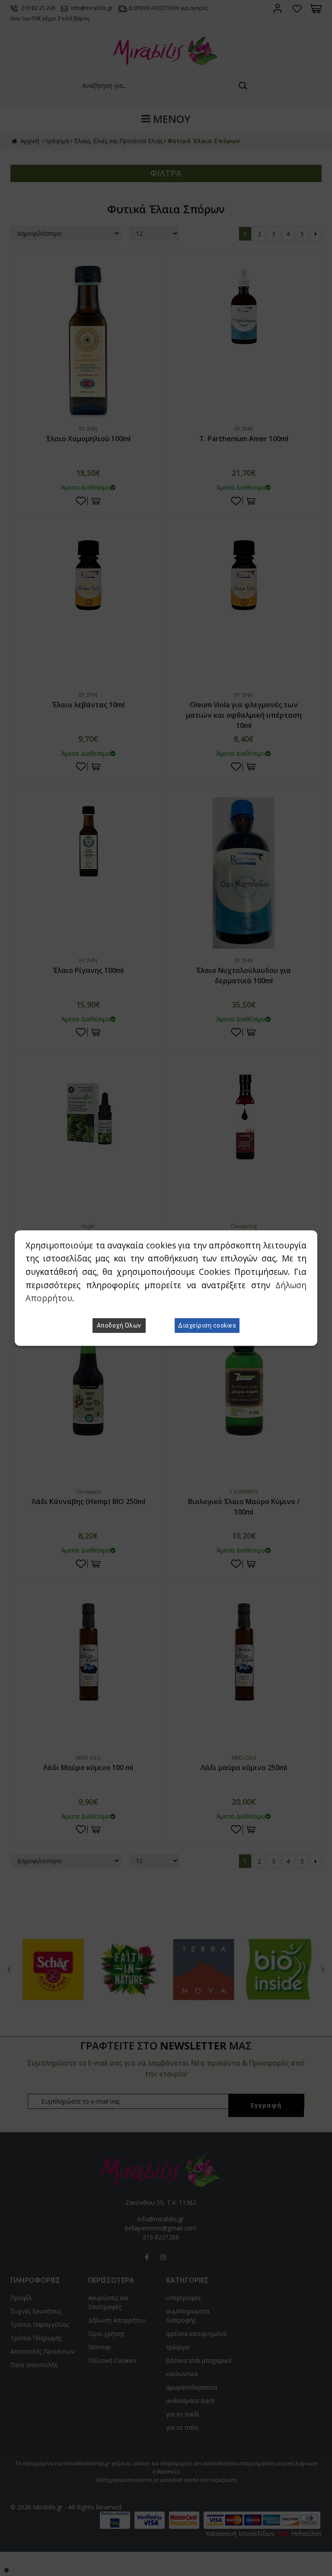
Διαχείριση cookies (207, 1325)
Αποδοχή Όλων (119, 1325)
